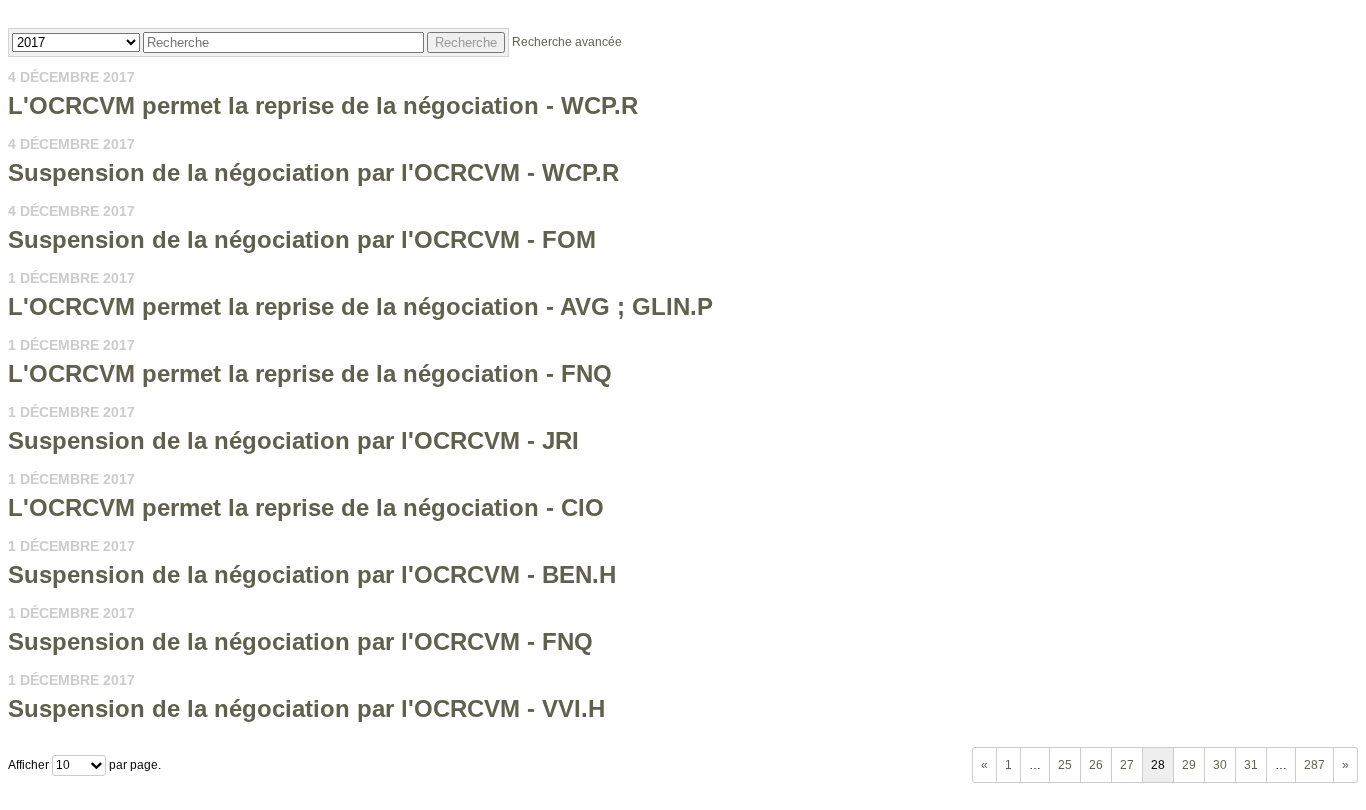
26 (1096, 765)
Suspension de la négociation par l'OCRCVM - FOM (302, 239)
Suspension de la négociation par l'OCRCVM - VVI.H (306, 708)
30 (1220, 765)
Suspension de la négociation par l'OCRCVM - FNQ (300, 641)
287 (1314, 765)
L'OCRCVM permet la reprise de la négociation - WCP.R (323, 105)
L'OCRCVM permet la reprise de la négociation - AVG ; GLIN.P (360, 306)
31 (1251, 765)
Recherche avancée (567, 42)
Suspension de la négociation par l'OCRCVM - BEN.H (312, 574)
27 (1127, 765)
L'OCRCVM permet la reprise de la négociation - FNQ (310, 373)
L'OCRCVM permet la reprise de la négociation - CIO (306, 507)
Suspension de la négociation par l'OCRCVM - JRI (293, 440)
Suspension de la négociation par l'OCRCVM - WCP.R (313, 172)
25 (1065, 765)
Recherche (466, 42)
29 (1189, 765)
